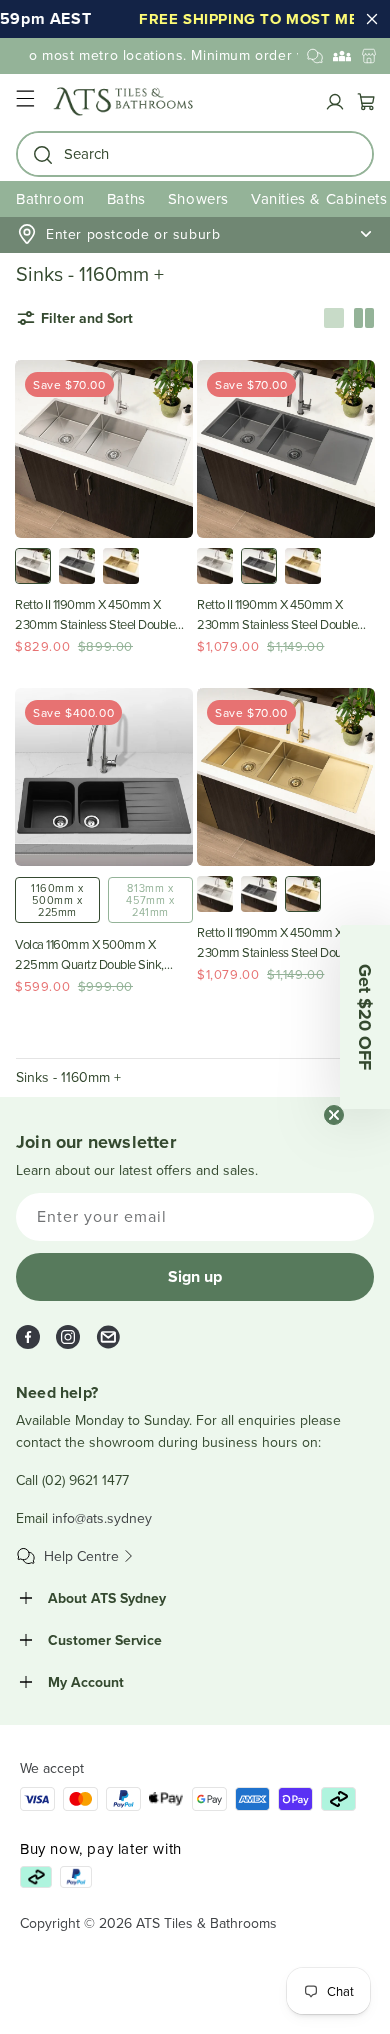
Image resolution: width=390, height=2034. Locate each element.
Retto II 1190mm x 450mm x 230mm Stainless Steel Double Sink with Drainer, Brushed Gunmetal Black (277, 614)
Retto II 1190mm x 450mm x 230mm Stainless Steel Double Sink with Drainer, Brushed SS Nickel (95, 614)
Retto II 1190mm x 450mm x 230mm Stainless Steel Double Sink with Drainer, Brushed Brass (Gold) (280, 942)
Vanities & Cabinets (319, 198)
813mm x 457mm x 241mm (150, 900)
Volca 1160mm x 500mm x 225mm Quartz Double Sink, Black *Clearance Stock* (89, 954)
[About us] (342, 56)
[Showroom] (369, 56)
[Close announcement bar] (372, 19)
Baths (126, 198)
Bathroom (50, 198)
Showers (198, 198)
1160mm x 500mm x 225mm (57, 900)
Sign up (195, 1276)
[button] (25, 101)
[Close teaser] (334, 1115)
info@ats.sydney (102, 1518)
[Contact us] (315, 56)
